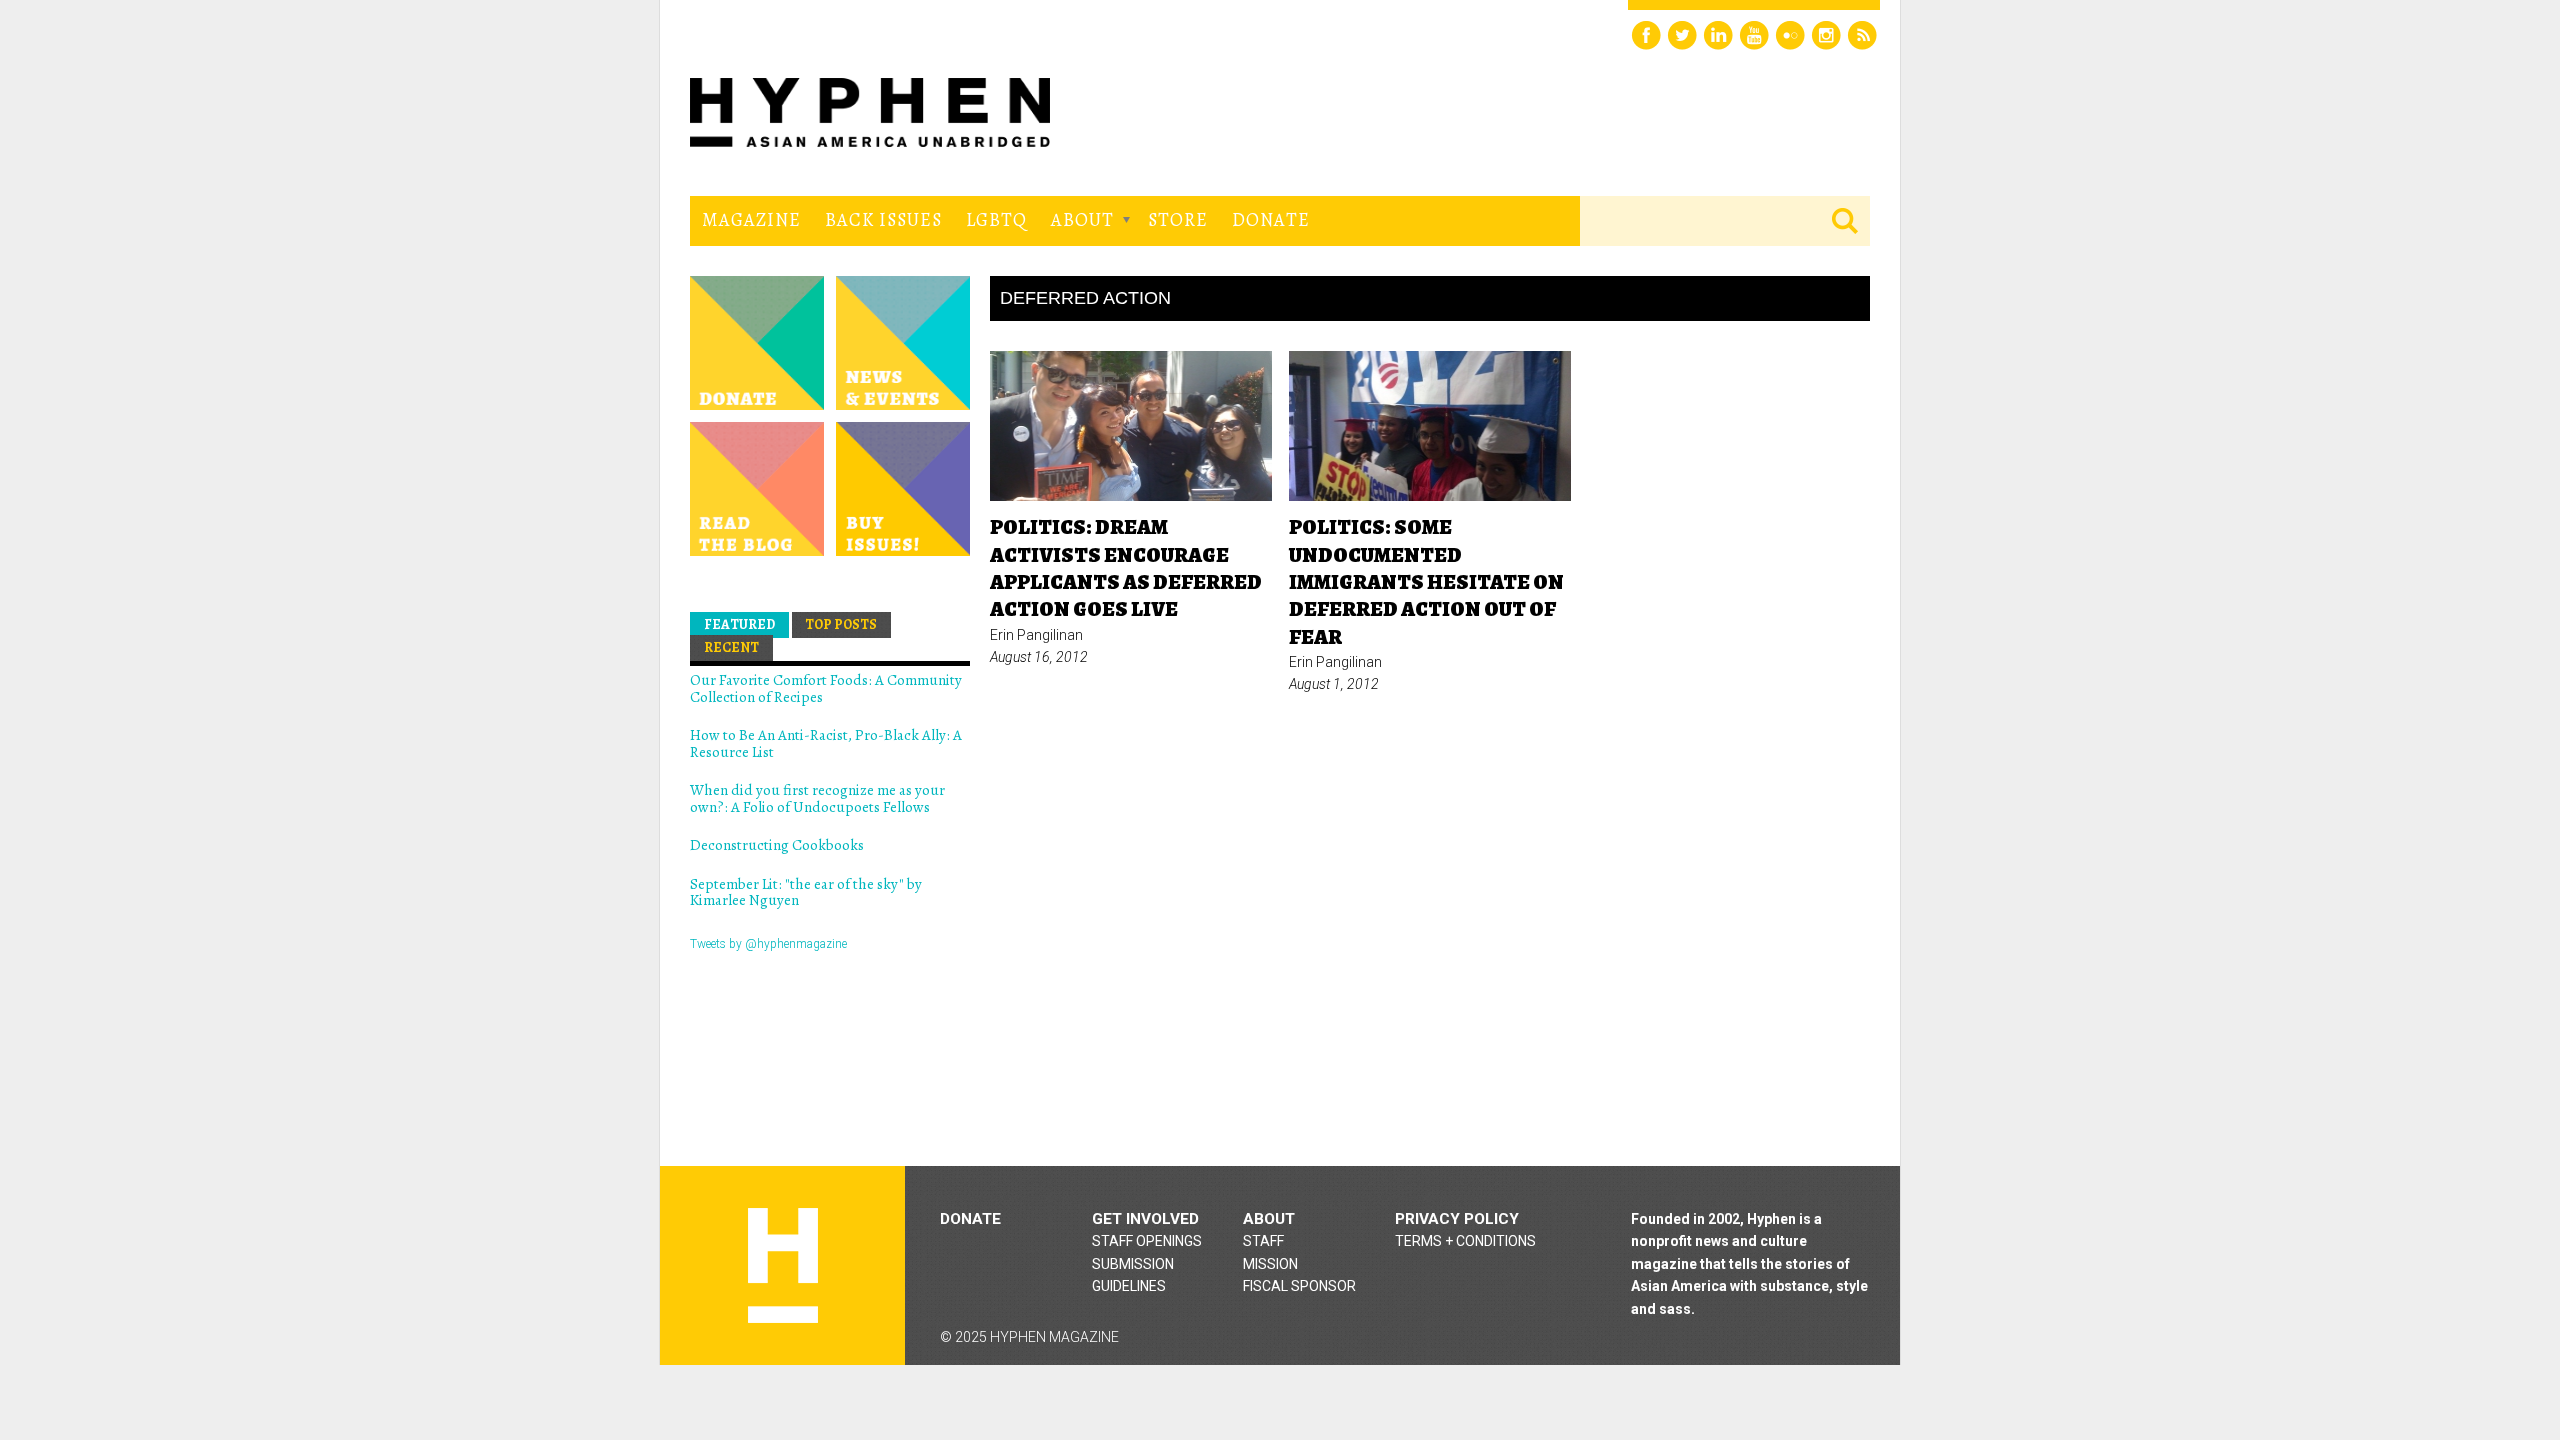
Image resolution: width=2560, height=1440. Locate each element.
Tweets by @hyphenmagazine (768, 944)
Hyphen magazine (783, 1265)
